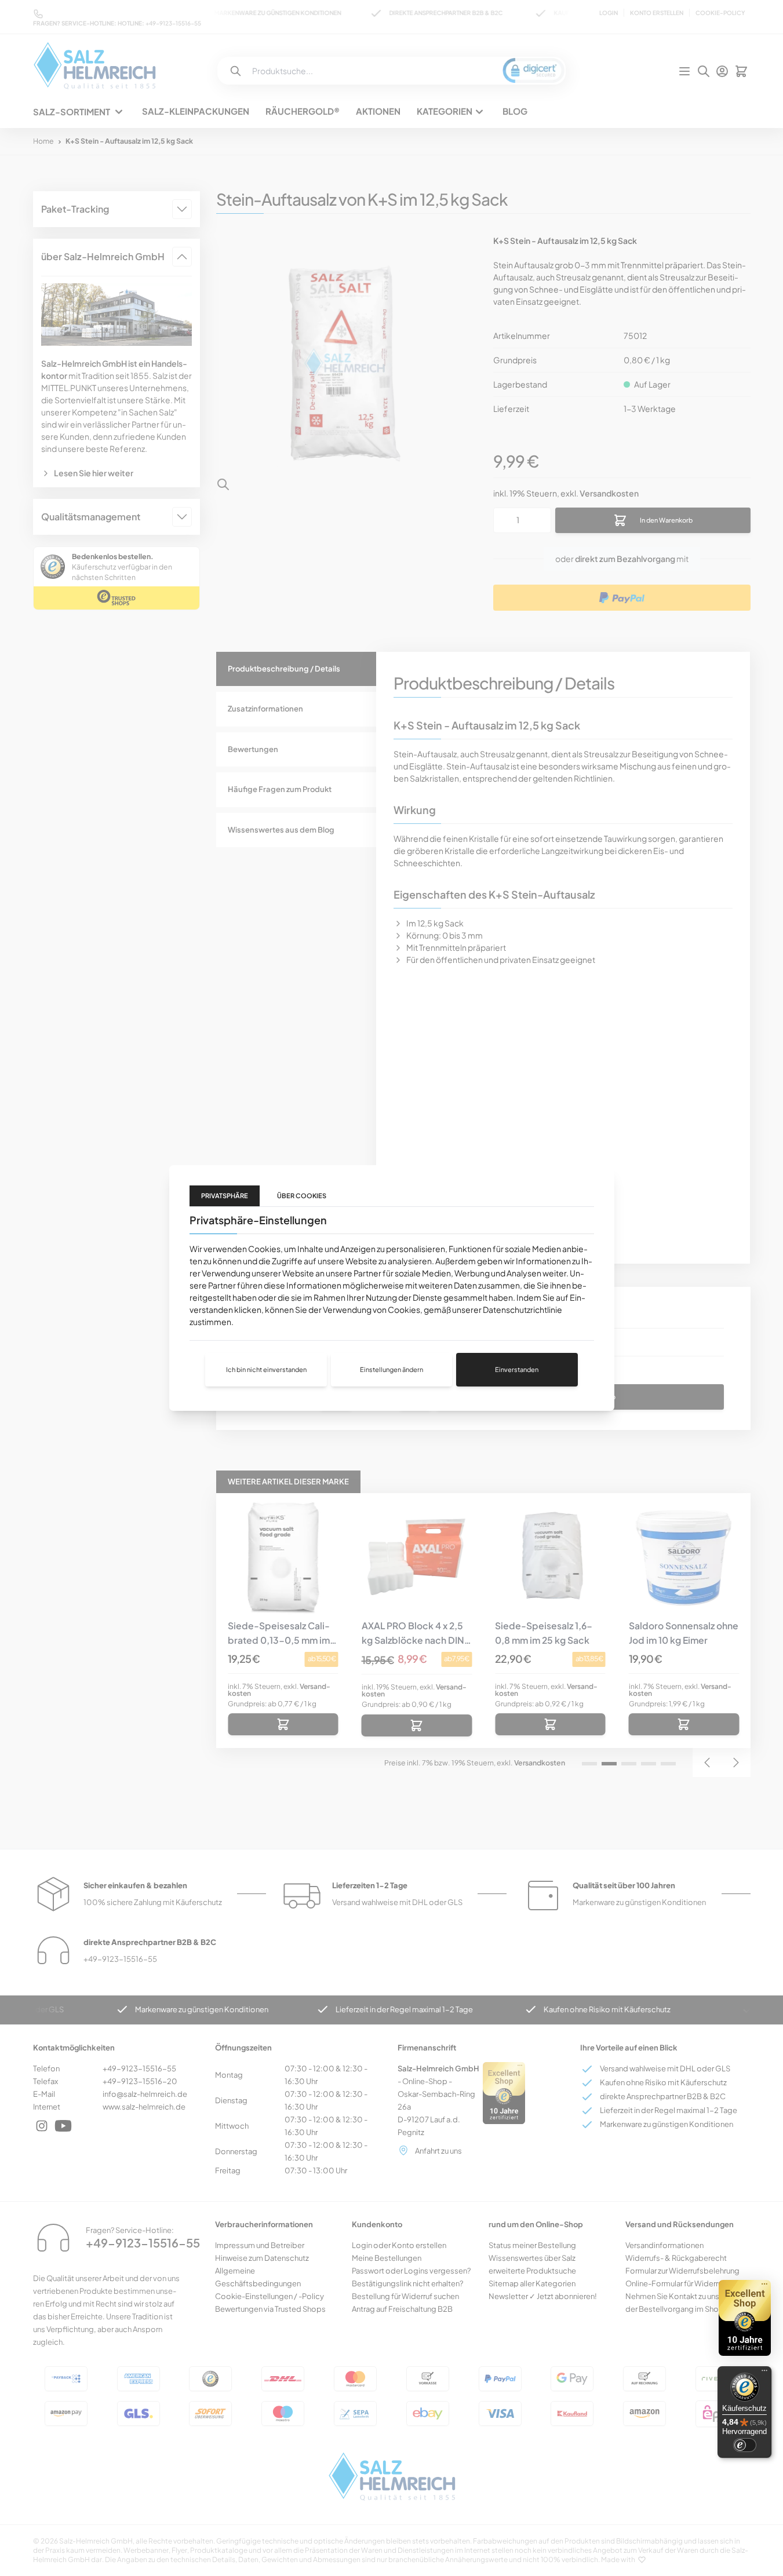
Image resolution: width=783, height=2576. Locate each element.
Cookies (264, 1249)
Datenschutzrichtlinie (522, 1309)
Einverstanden (517, 1369)
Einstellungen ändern (391, 1369)
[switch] (745, 2445)
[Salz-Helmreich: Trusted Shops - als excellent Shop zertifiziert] (745, 2318)
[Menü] (764, 2373)
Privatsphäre (225, 1196)
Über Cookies (302, 1196)
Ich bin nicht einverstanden (266, 1369)
